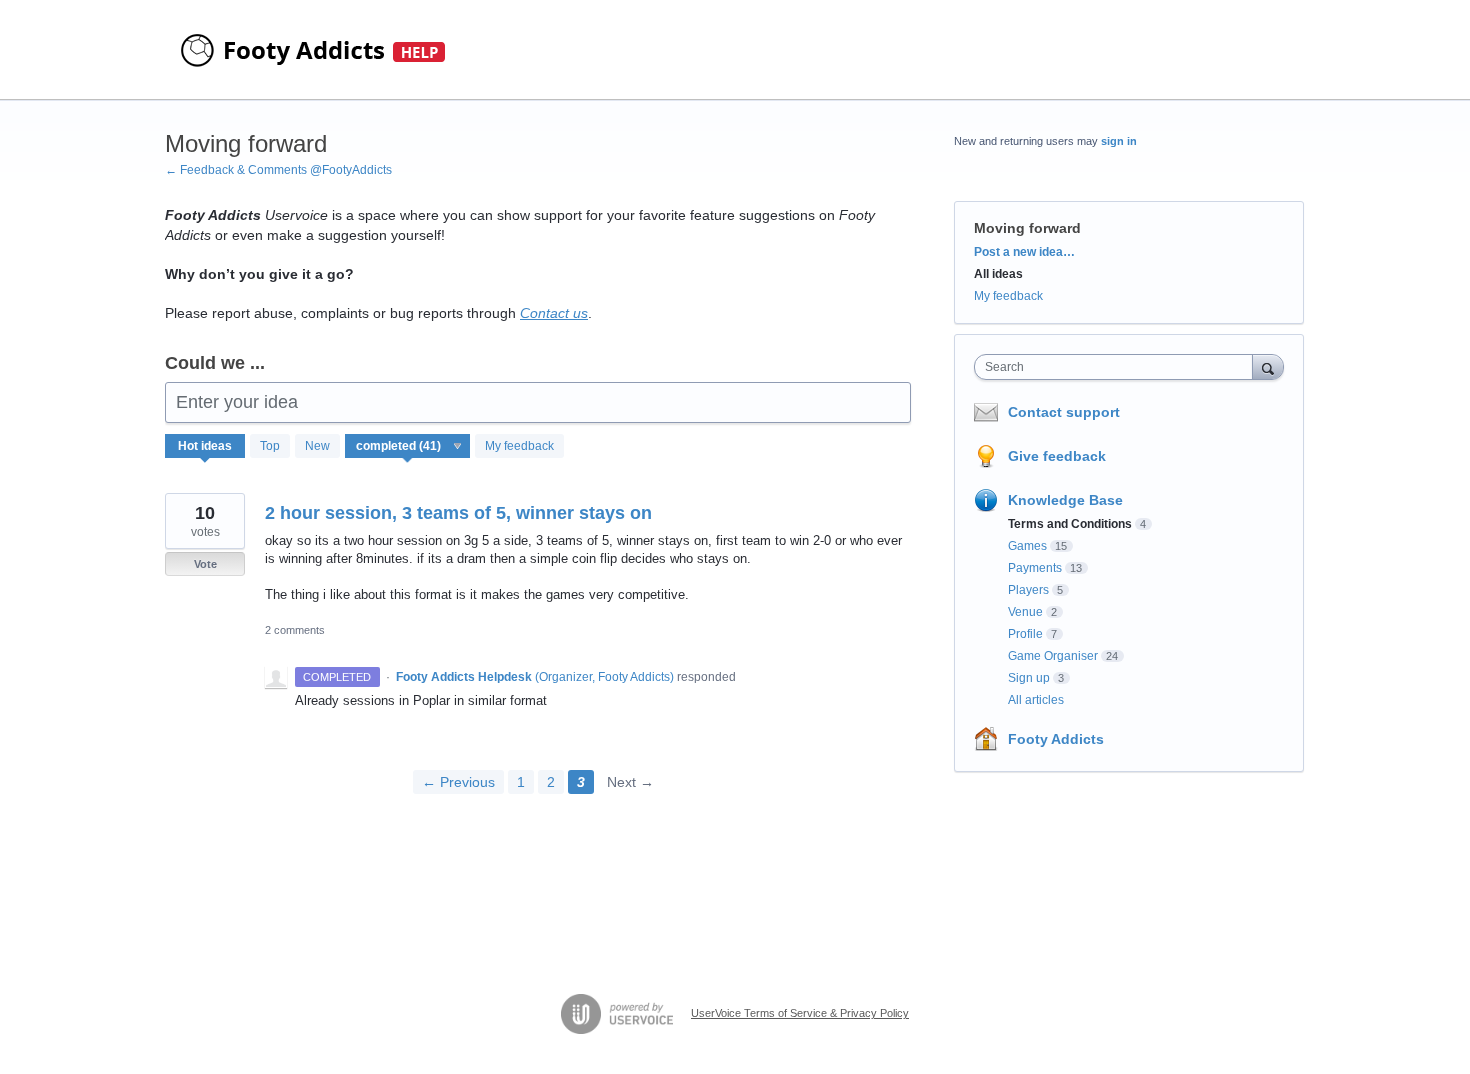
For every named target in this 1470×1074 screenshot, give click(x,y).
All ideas (998, 274)
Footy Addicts (1056, 739)
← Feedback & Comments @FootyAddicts (278, 170)
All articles (1036, 700)
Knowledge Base (1065, 500)
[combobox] (1118, 367)
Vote (205, 564)
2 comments (295, 630)
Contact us (554, 313)
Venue (1025, 612)
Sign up (1029, 678)
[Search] (1268, 366)
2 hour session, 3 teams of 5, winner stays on (458, 513)
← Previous (458, 782)
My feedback (519, 446)
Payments (1035, 568)
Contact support (1064, 412)
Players (1028, 590)
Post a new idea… (1024, 252)
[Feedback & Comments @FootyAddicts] (315, 50)
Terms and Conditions (1070, 524)
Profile (1025, 634)
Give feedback (1057, 456)
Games (1027, 546)
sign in (1119, 141)
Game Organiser (1053, 656)
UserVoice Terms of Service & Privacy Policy (800, 1013)
